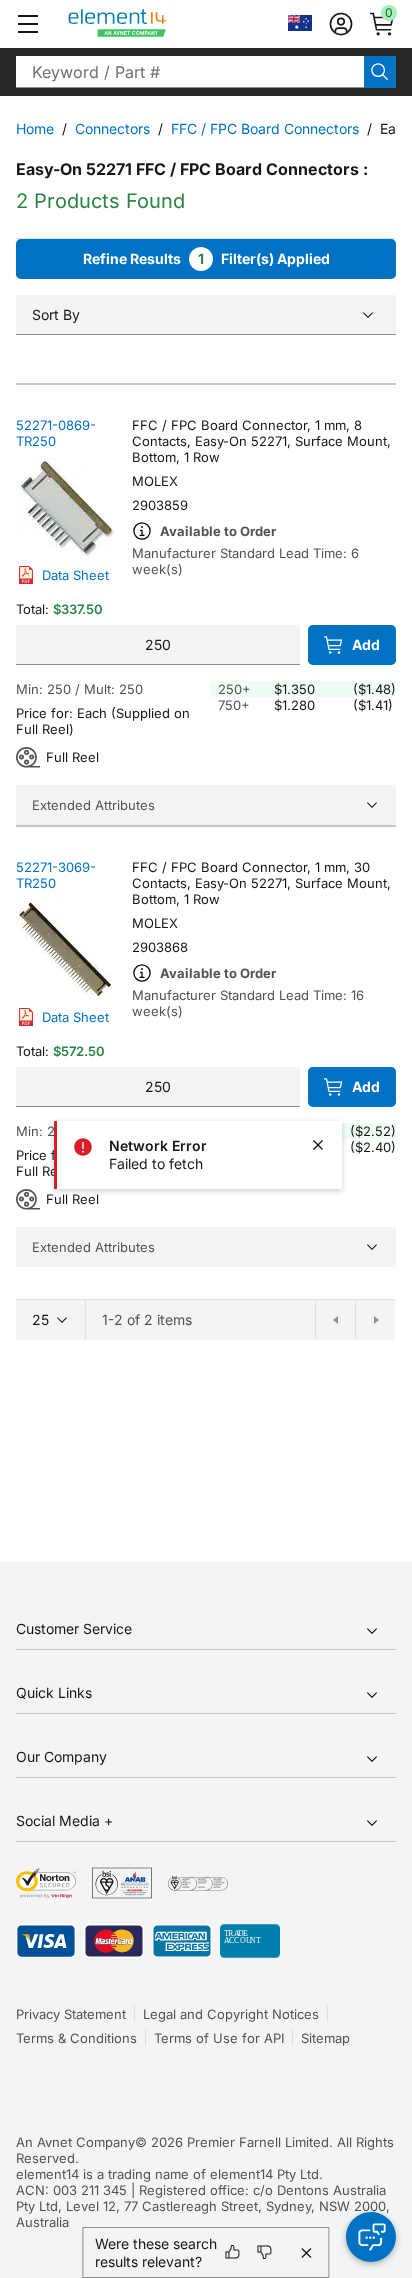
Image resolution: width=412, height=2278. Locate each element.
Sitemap (325, 2038)
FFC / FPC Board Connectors (265, 128)
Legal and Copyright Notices (231, 2014)
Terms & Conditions (76, 2038)
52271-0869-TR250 (56, 433)
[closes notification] (318, 1145)
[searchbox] (190, 72)
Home (35, 128)
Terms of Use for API (219, 2038)
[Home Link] (154, 24)
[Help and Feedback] (371, 2237)
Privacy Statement (71, 2014)
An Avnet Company (75, 2142)
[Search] (380, 72)
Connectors (112, 128)
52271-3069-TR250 (56, 875)
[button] (28, 24)
